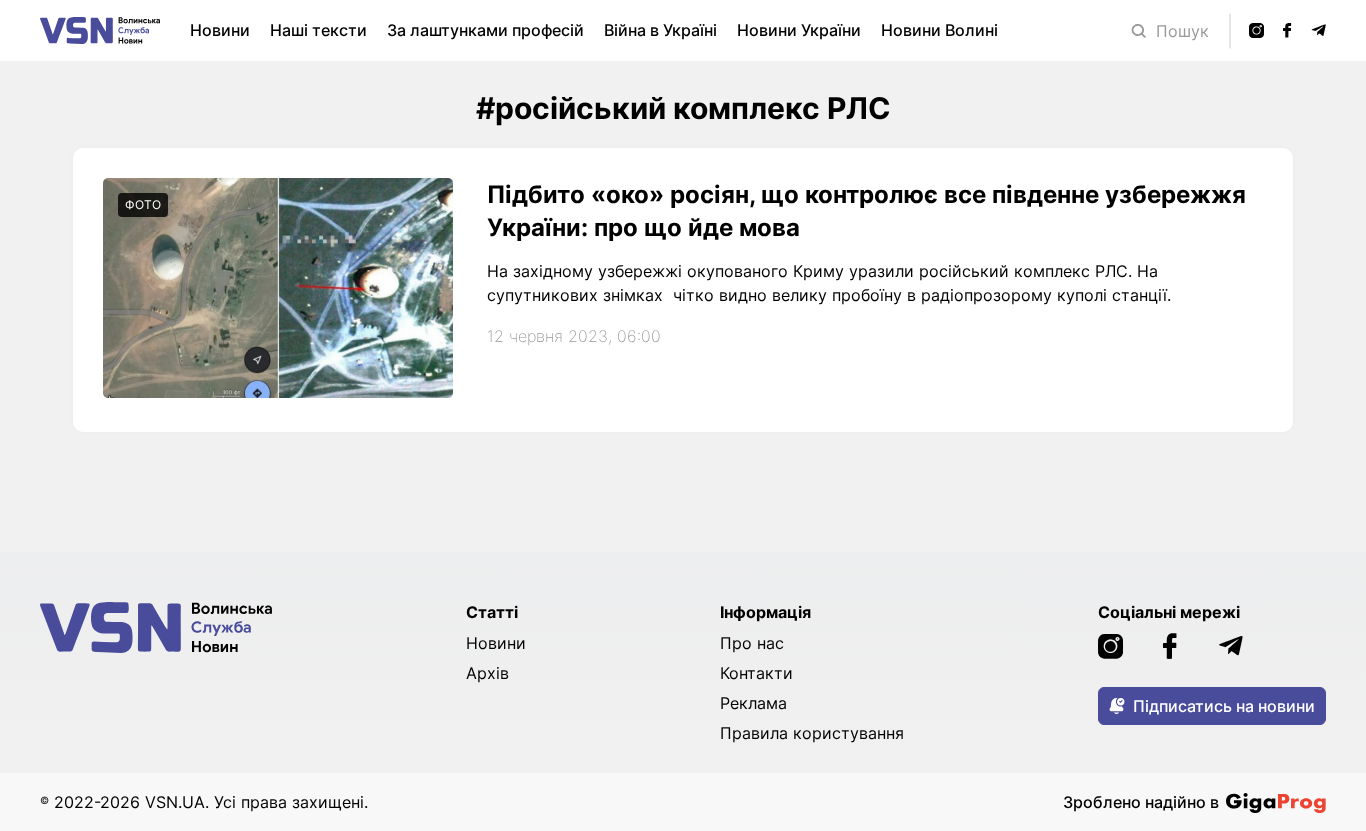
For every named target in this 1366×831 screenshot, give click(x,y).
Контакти (756, 673)
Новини (220, 30)
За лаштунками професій (485, 30)
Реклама (753, 703)
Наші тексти (318, 30)
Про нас (752, 643)
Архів (487, 673)
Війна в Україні (660, 30)
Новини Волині (939, 30)
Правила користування (812, 733)
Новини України (799, 30)
